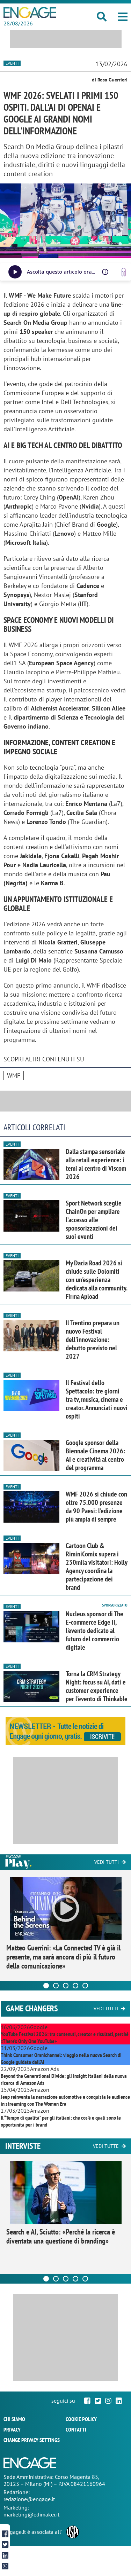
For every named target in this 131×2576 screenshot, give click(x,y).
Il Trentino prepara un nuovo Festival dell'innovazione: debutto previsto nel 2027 (93, 1340)
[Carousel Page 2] (56, 1986)
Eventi (12, 63)
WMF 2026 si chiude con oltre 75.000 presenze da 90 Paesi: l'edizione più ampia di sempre (96, 1507)
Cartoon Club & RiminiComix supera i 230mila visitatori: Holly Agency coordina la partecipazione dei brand (96, 1566)
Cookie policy (81, 2419)
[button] (123, 17)
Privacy (12, 2429)
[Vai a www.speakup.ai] (124, 272)
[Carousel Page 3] (66, 1986)
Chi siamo (14, 2419)
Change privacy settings (32, 2440)
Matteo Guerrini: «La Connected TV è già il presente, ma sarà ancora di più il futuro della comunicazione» (63, 1957)
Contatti (76, 2429)
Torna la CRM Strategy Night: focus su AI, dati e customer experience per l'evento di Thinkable (97, 1686)
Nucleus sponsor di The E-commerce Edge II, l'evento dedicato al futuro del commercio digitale (94, 1631)
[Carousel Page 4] (75, 1986)
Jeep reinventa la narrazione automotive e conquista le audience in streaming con (65, 2100)
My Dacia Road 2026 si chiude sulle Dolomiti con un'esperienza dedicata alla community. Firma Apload (96, 1280)
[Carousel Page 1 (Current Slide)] (46, 1986)
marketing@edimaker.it (31, 2514)
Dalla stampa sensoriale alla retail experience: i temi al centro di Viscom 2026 (96, 1164)
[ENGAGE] (30, 13)
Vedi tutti (107, 1862)
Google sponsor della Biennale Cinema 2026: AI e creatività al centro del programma (95, 1455)
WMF (14, 1075)
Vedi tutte (106, 2146)
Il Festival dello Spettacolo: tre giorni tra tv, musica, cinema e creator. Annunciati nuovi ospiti (97, 1399)
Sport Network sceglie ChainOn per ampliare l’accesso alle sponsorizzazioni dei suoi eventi (94, 1220)
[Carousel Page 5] (85, 1986)
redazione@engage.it (29, 2499)
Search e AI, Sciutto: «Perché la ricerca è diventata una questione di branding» (61, 2236)
